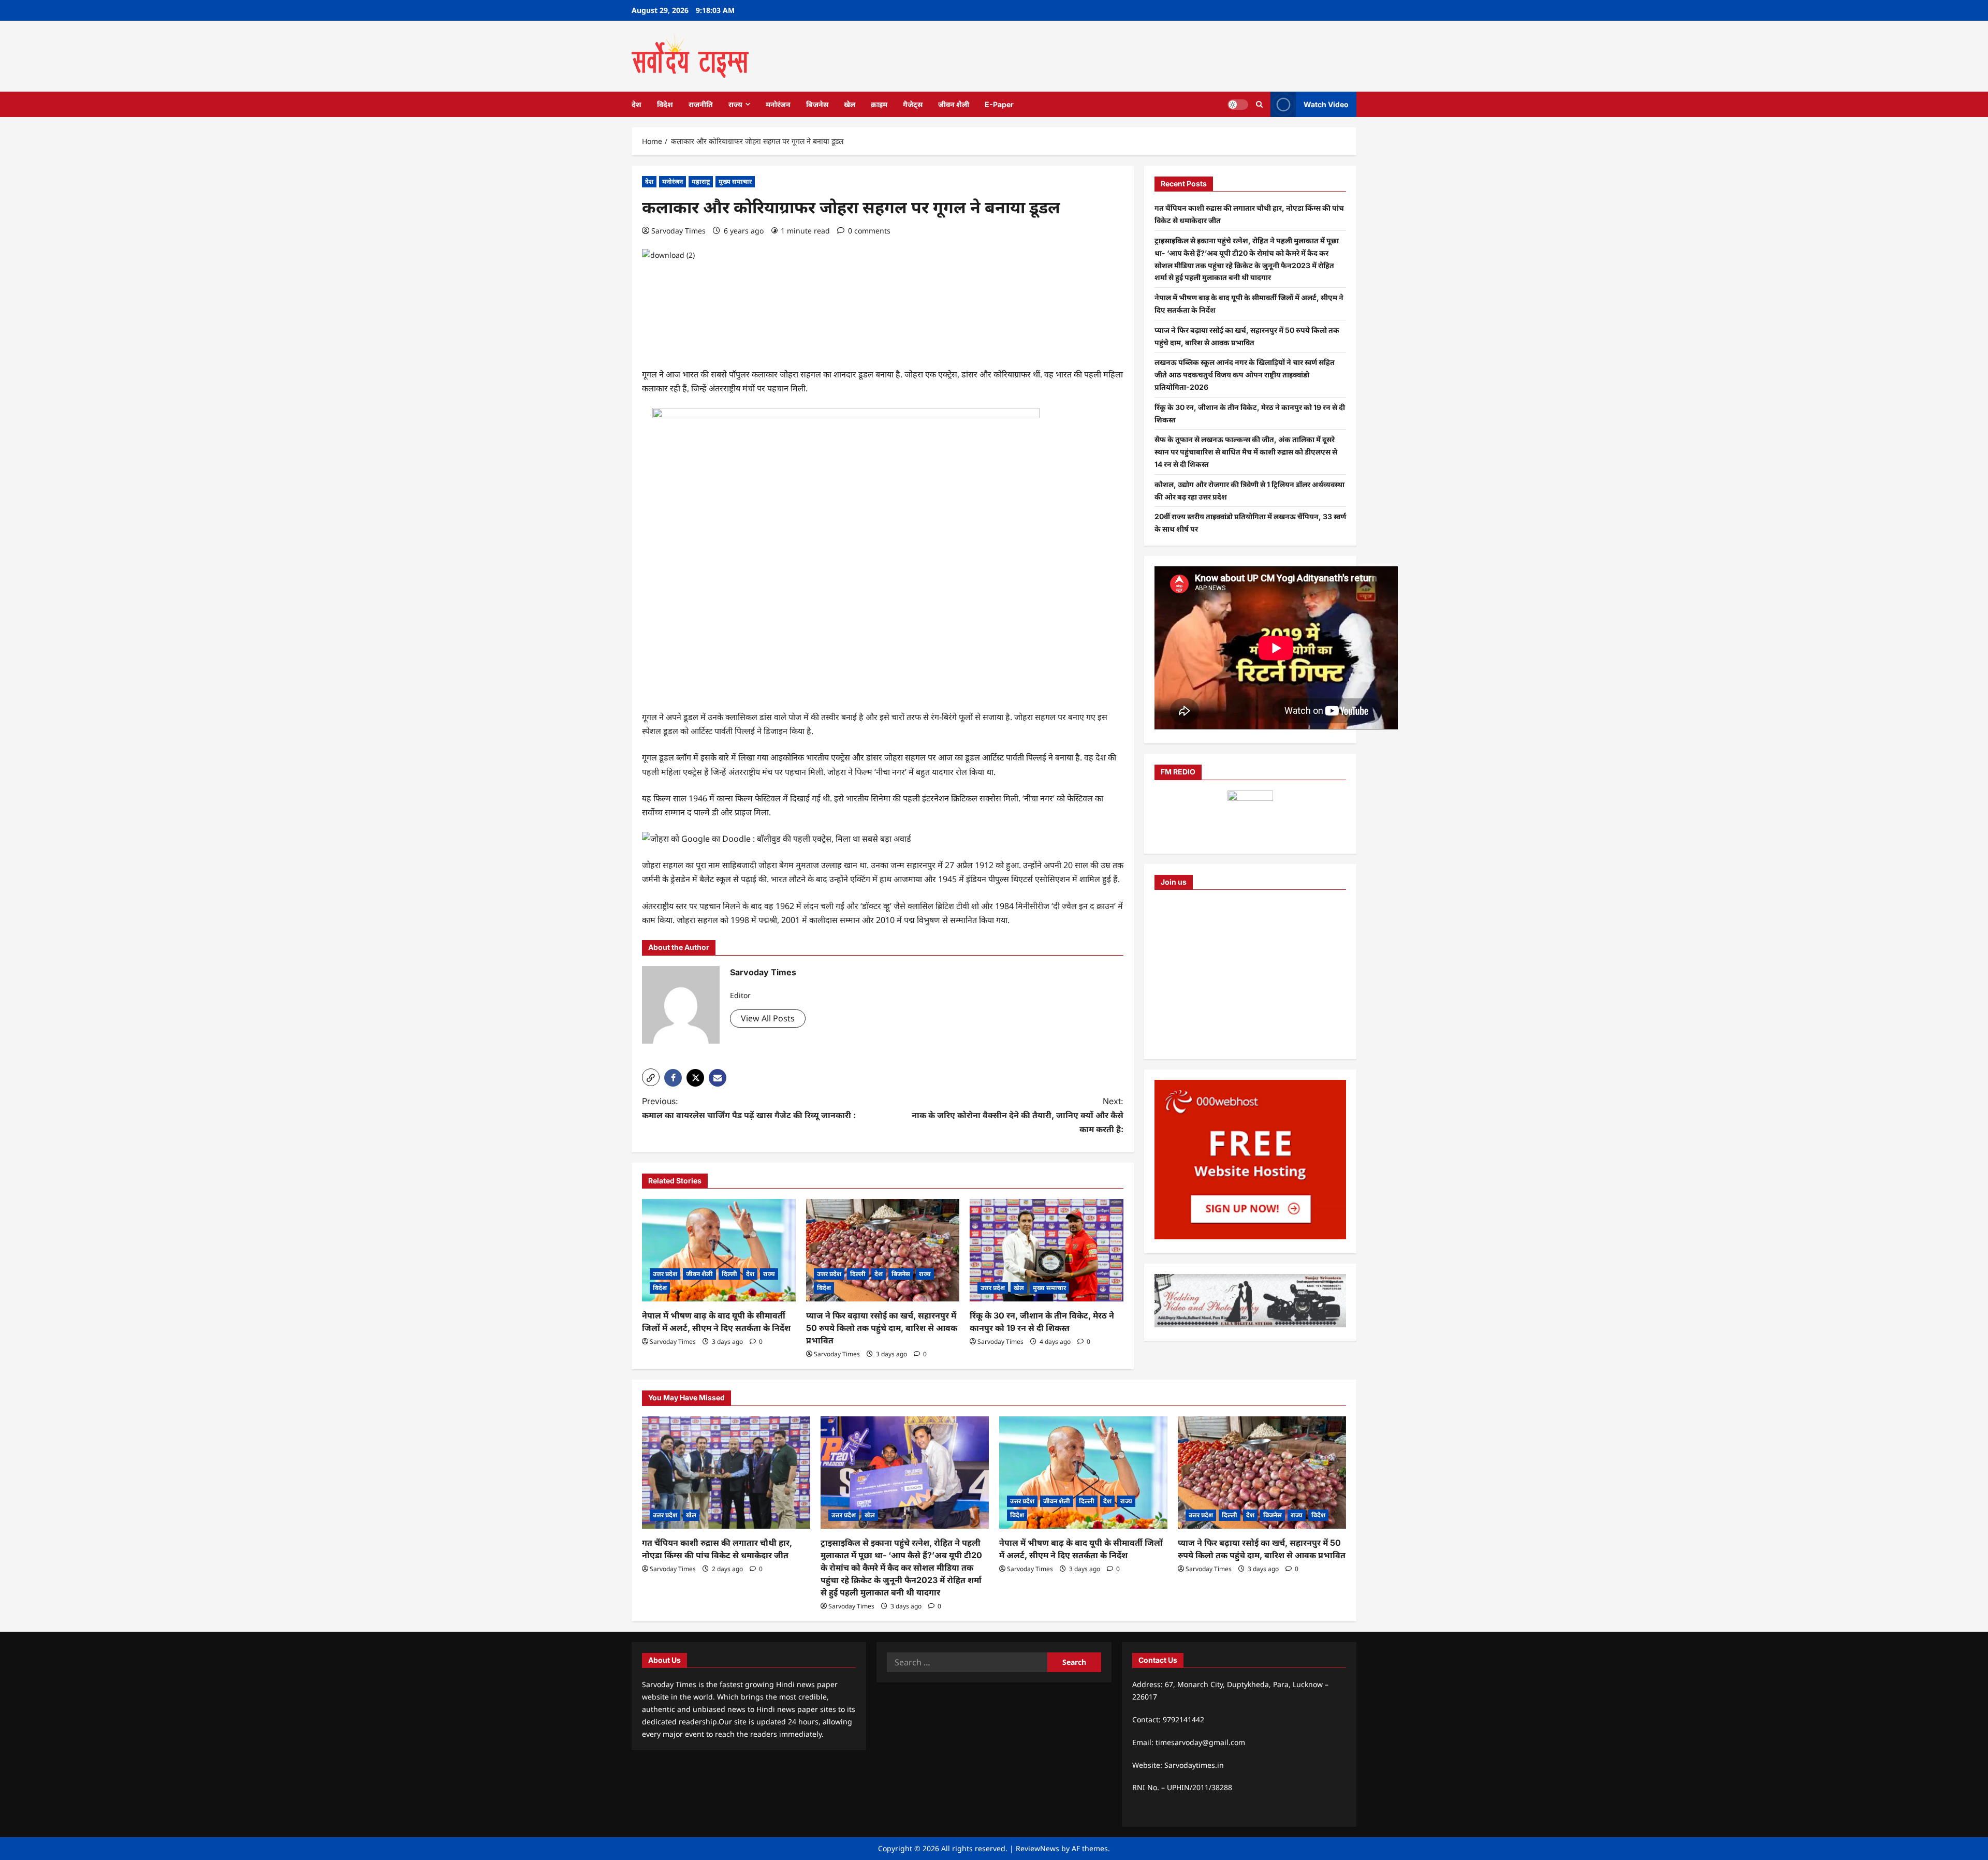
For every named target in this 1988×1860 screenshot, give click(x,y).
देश (637, 104)
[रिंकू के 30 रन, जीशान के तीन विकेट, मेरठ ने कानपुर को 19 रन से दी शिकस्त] (1047, 1250)
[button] (651, 1077)
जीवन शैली (954, 104)
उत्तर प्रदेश (665, 1274)
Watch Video (1326, 104)
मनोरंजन (778, 104)
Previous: (749, 1108)
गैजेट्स (913, 104)
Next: (1018, 1115)
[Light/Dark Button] (1238, 104)
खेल (850, 104)
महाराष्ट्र (701, 181)
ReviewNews (1037, 1848)
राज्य (735, 104)
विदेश (665, 104)
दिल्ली (729, 1274)
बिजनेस (817, 104)
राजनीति (701, 104)
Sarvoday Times (678, 231)
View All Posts (768, 1018)
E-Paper (999, 104)
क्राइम (879, 104)
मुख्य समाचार (735, 181)
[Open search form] (1259, 104)
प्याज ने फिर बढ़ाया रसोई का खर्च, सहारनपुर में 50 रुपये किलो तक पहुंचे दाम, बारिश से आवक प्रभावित (882, 1328)
